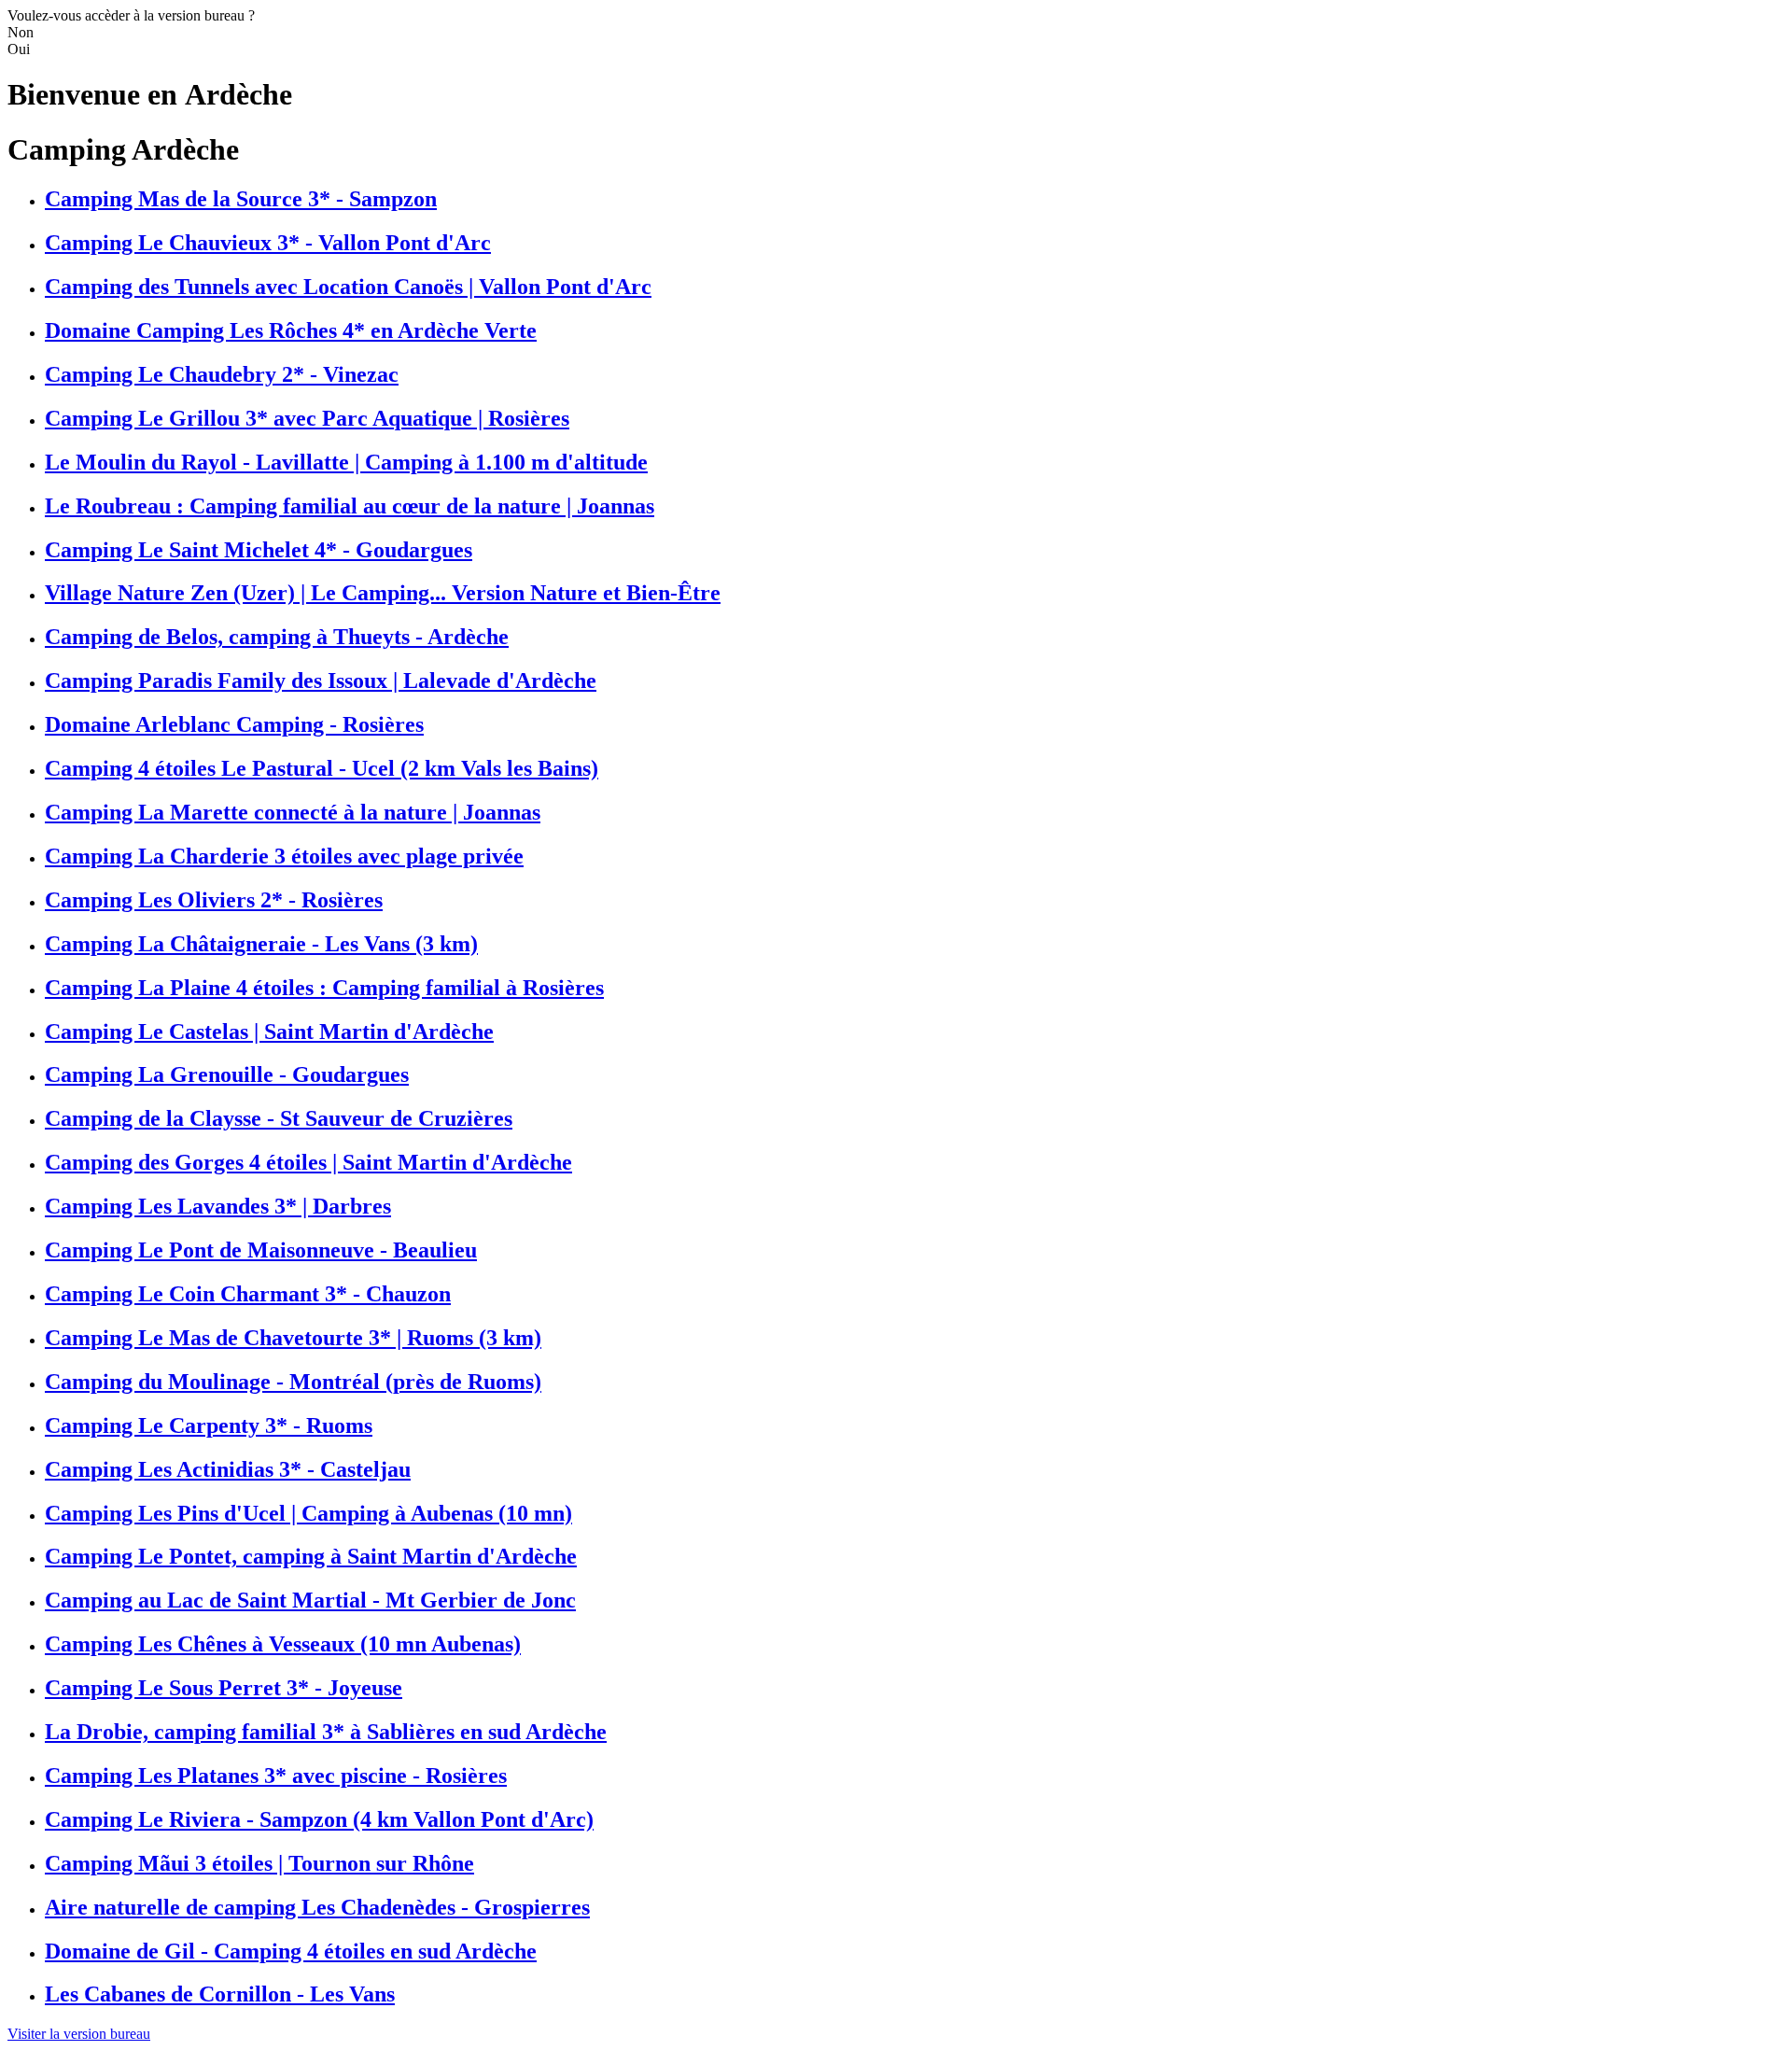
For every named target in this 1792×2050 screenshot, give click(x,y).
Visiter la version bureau (79, 2034)
